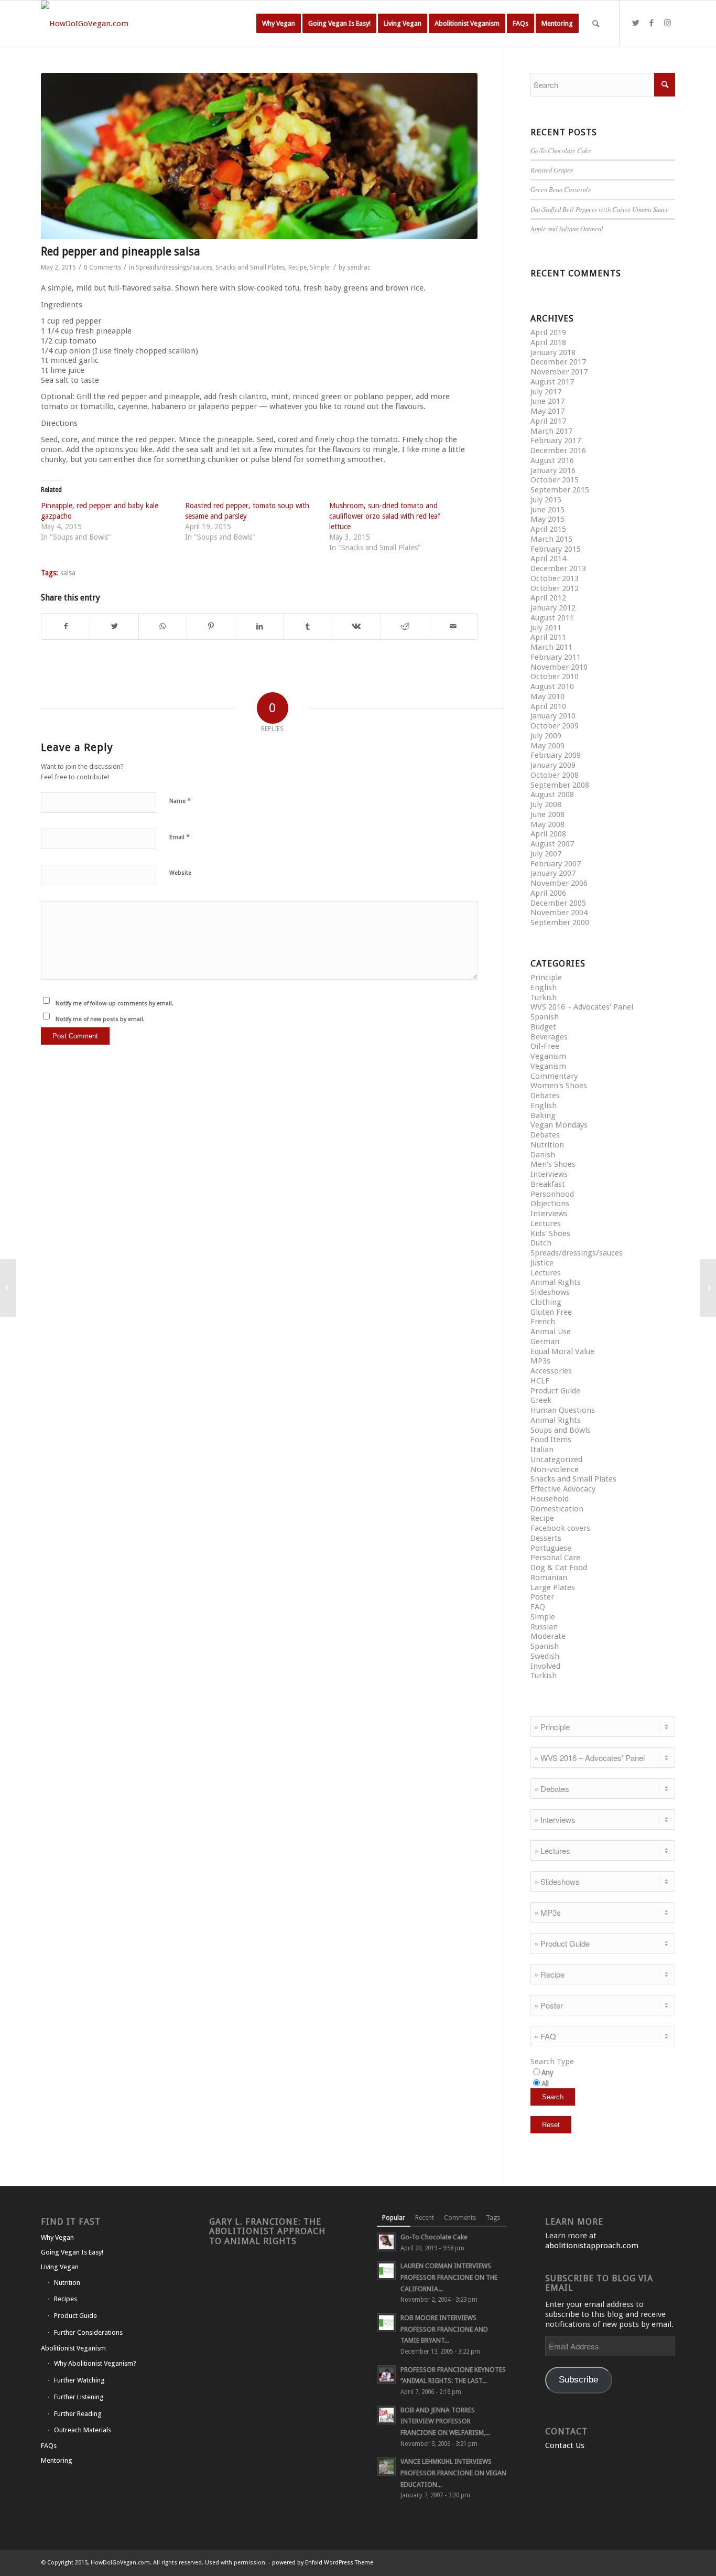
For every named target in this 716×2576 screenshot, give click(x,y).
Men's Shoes (553, 1164)
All (545, 2084)
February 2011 (556, 657)
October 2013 (555, 578)
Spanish (545, 1017)
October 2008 (555, 775)
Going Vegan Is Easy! (72, 2252)
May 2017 (547, 411)
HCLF (540, 1381)
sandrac (359, 267)
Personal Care (555, 1558)
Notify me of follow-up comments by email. (115, 1003)
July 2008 (546, 804)
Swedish (545, 1656)
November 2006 (559, 883)
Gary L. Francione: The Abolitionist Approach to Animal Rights (267, 2231)
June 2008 (547, 814)
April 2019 (548, 332)
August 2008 (552, 795)
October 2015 (555, 480)
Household (550, 1499)
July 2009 (546, 736)
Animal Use (551, 1332)
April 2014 (548, 559)
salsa (68, 573)
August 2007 (552, 844)
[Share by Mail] (453, 626)
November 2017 (559, 372)
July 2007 (546, 854)
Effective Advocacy (563, 1489)
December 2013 (558, 568)
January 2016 (553, 470)
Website (180, 873)
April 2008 (548, 834)
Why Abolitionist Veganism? (95, 2363)
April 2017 (548, 421)
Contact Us (565, 2445)
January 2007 (553, 873)
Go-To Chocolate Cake (561, 150)
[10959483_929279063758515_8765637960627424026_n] (259, 156)
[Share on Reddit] (405, 626)
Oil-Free (545, 1046)
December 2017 (558, 362)
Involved (545, 1666)
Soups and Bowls (561, 1430)
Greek (541, 1400)
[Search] (596, 24)
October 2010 (555, 677)
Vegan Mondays (559, 1125)
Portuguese (551, 1548)
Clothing (546, 1302)
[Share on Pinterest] (211, 626)
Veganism (548, 1056)
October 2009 (555, 726)
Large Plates (553, 1587)
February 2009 (556, 755)
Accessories (551, 1371)
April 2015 (548, 529)
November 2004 (559, 913)
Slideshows (550, 1292)
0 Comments (102, 267)
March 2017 (551, 431)
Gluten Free (551, 1312)
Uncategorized (556, 1459)
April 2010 (548, 706)
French (543, 1322)
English (544, 988)
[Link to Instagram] (667, 23)
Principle (546, 978)
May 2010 (547, 696)
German (545, 1341)
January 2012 (553, 608)
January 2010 (553, 716)
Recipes (66, 2299)
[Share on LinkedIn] (259, 626)
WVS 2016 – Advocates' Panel (582, 1007)
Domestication (557, 1509)
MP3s (540, 1361)
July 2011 (546, 628)
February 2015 (556, 549)
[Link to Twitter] (636, 23)
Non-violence (555, 1469)
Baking (543, 1115)
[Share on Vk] (356, 626)
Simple (319, 267)
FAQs (49, 2446)
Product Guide (555, 1391)
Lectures (546, 1223)
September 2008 (560, 785)
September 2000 (560, 922)
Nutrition (547, 1145)
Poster (542, 1597)
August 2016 (552, 460)
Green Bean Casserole (561, 189)
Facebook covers (560, 1528)
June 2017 (547, 401)
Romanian (549, 1577)
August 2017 (552, 382)
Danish (543, 1155)
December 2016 (558, 450)
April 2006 (548, 893)
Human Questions (563, 1410)
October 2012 (555, 588)
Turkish (544, 997)
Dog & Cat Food (559, 1568)
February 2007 (556, 864)
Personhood (552, 1194)
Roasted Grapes (552, 170)
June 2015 (547, 510)
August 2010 (552, 686)
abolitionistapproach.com (592, 2246)
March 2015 (551, 539)
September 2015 (560, 490)
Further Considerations (88, 2332)
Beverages (549, 1037)
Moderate (548, 1636)
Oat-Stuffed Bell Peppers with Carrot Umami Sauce (600, 209)
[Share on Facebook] (66, 626)
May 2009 (547, 746)
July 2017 (546, 392)
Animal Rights (556, 1282)
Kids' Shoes (550, 1233)
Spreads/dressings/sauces (174, 267)
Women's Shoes (559, 1086)
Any (547, 2073)
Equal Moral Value (562, 1351)
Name (180, 801)
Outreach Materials (83, 2430)
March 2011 (551, 647)
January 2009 (553, 765)
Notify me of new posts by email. (100, 1019)
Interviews (549, 1174)
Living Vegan (60, 2267)
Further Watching (79, 2380)
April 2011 (548, 637)
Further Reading (78, 2414)
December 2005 (558, 903)
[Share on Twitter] (114, 626)
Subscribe (578, 2380)
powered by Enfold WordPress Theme (323, 2563)
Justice (542, 1263)
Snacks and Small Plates (250, 267)
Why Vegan (57, 2237)
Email (180, 837)
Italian (542, 1450)
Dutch (541, 1243)
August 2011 (552, 618)
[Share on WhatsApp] (163, 626)
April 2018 (548, 342)
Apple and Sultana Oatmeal (567, 228)
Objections (550, 1204)
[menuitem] (279, 24)
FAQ (538, 1607)
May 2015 (547, 519)
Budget (543, 1027)
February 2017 (556, 441)
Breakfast (548, 1184)
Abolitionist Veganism (73, 2348)
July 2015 (546, 500)
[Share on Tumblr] (308, 626)
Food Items (551, 1440)
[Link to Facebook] (652, 23)
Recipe (297, 267)
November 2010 (559, 667)
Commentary (554, 1076)
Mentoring (57, 2460)
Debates (545, 1096)
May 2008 (547, 824)
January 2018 (553, 352)
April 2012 (548, 598)
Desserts (546, 1538)
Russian (544, 1627)
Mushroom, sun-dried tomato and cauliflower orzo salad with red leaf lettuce (385, 516)
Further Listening (79, 2397)
